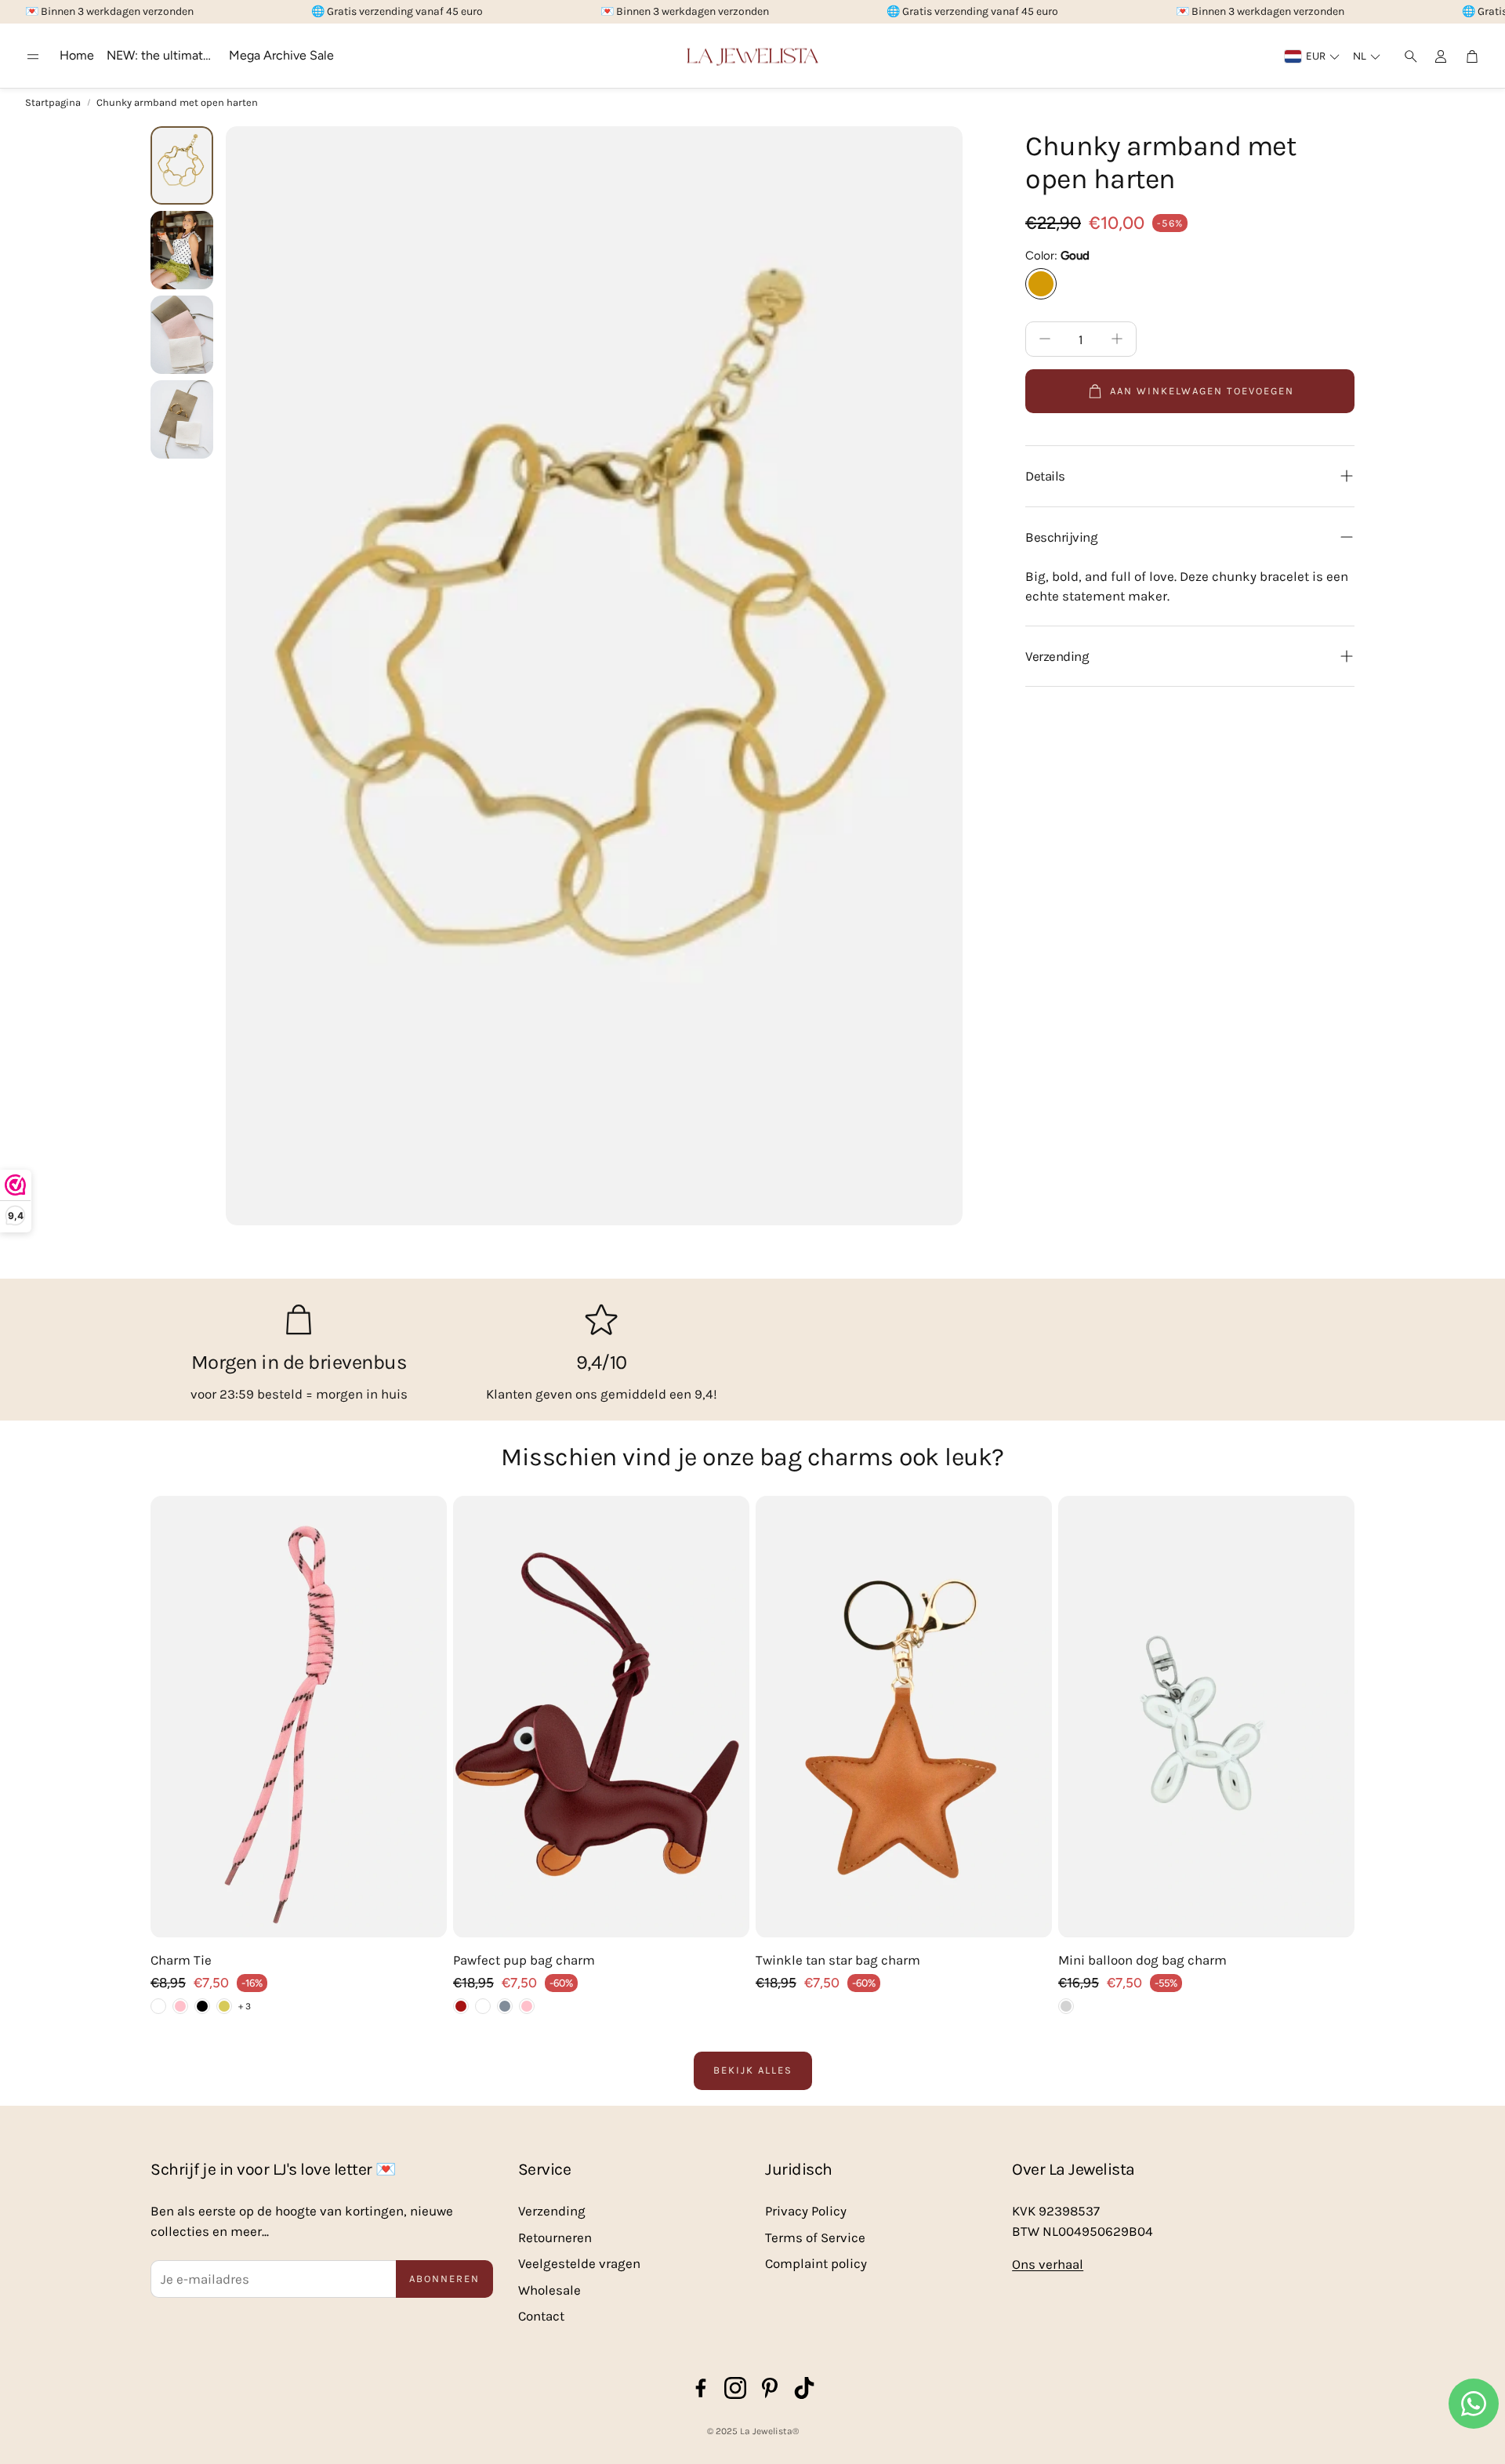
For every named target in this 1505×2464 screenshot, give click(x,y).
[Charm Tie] (299, 1717)
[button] (33, 56)
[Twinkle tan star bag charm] (904, 1717)
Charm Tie (181, 1960)
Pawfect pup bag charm (524, 1960)
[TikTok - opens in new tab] (804, 2388)
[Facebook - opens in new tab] (701, 2388)
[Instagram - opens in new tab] (735, 2388)
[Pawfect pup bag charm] (601, 1717)
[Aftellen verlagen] (1045, 339)
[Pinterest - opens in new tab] (770, 2388)
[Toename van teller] (1117, 339)
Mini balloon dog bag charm (1142, 1960)
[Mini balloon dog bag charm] (1206, 1717)
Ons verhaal (1048, 2264)
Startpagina (53, 102)
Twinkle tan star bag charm (838, 1960)
